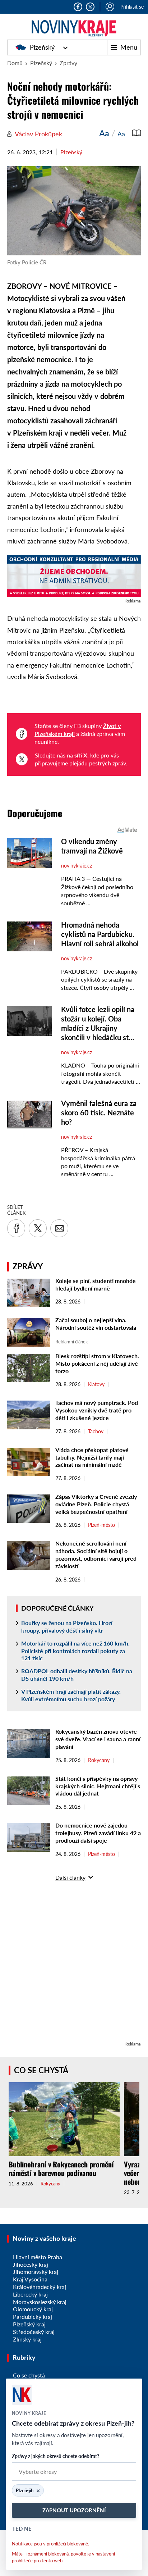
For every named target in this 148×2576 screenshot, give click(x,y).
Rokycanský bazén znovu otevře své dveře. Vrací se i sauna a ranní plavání (98, 1739)
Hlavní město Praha (38, 2257)
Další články (70, 1877)
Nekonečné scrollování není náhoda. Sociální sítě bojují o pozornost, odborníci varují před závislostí (96, 1554)
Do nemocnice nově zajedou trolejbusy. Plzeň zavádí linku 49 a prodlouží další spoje (98, 1833)
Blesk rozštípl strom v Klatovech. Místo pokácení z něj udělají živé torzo (97, 1363)
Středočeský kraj (34, 2332)
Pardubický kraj (33, 2316)
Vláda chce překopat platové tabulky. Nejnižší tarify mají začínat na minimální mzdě (92, 1457)
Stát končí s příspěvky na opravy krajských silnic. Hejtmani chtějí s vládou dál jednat (98, 1786)
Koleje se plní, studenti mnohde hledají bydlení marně (96, 1284)
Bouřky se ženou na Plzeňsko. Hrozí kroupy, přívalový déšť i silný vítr (67, 1626)
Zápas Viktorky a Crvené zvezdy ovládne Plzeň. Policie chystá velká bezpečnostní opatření (96, 1504)
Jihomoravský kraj (36, 2272)
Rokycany (99, 1760)
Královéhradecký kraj (40, 2287)
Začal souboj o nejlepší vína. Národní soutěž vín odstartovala (96, 1324)
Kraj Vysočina (30, 2279)
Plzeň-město (101, 1525)
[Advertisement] (74, 1966)
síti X (81, 755)
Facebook (78, 7)
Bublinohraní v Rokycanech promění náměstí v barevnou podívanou (61, 2168)
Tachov (96, 1432)
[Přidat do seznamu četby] (137, 133)
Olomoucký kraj (33, 2309)
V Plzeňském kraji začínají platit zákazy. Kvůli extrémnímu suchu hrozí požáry (71, 1695)
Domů (15, 63)
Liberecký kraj (30, 2294)
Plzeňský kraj (29, 2324)
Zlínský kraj (27, 2339)
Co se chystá (41, 2070)
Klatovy (96, 1384)
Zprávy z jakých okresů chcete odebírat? (55, 2456)
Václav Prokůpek (38, 134)
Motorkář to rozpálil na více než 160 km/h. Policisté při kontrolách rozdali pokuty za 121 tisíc (75, 1651)
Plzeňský (42, 47)
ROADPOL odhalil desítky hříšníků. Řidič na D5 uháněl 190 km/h (77, 1675)
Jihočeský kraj (31, 2264)
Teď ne (22, 2529)
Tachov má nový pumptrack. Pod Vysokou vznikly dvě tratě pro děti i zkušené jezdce (97, 1410)
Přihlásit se (132, 7)
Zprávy (68, 63)
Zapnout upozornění (74, 2510)
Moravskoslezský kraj (40, 2302)
